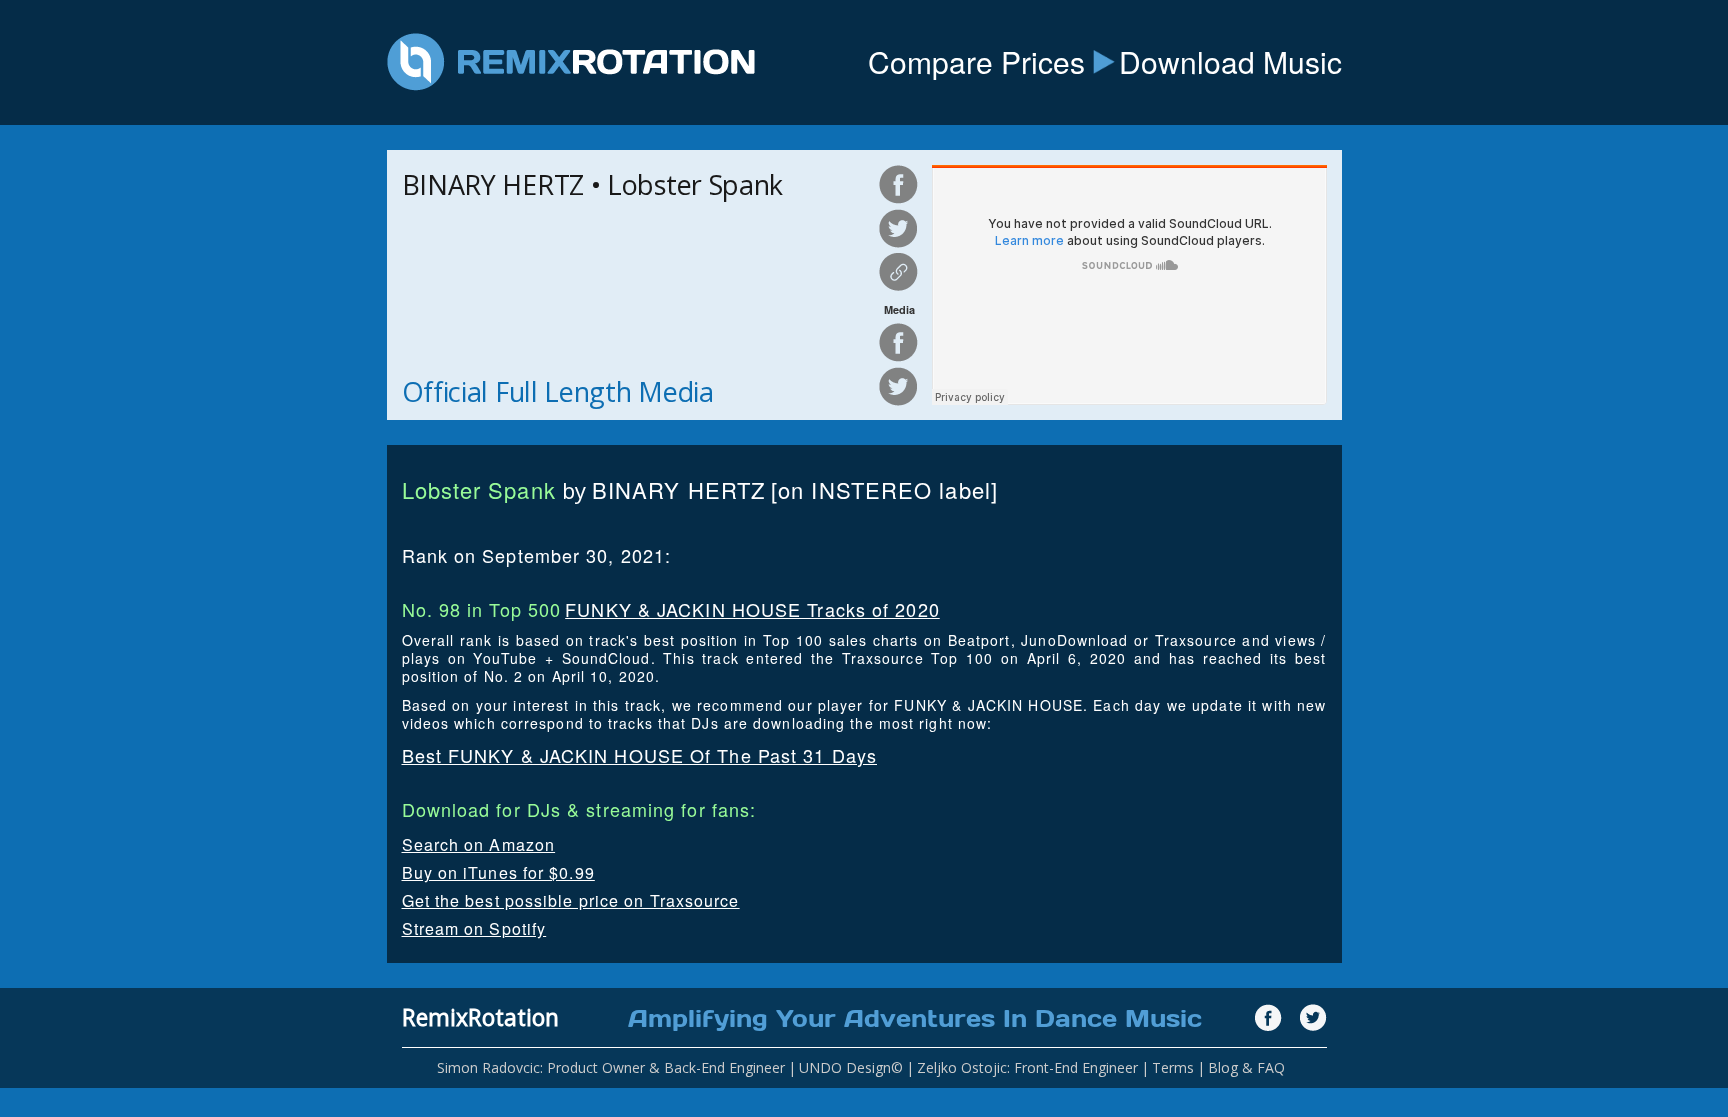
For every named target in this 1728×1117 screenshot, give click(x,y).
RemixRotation (480, 1017)
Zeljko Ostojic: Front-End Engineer (1027, 1067)
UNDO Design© (851, 1067)
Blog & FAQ (1246, 1067)
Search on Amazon (479, 844)
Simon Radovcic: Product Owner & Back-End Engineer (611, 1067)
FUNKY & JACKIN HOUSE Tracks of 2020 (752, 609)
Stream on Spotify (474, 928)
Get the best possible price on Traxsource (571, 900)
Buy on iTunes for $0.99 (498, 872)
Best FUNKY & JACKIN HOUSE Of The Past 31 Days (640, 755)
